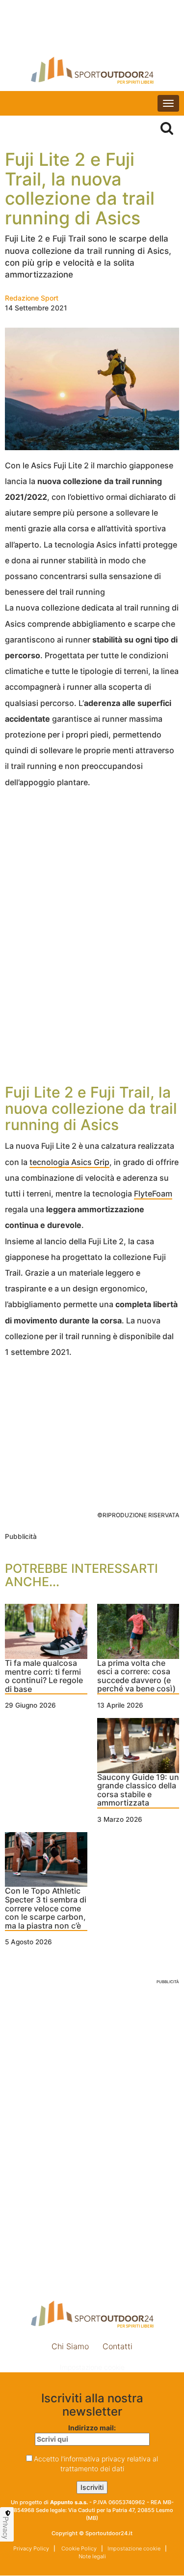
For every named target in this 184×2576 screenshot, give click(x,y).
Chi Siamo (70, 2346)
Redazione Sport (32, 298)
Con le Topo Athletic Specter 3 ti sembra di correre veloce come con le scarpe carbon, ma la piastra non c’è (46, 1908)
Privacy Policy (31, 2548)
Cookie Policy (78, 2548)
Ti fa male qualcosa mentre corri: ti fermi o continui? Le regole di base (44, 1676)
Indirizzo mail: (92, 2428)
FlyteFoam (153, 1194)
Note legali (92, 2556)
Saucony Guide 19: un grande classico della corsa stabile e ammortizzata (138, 1791)
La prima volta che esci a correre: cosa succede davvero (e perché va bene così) (136, 1676)
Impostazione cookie (92, 2367)
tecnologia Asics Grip (69, 1162)
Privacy (6, 2528)
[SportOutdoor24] (92, 70)
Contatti (118, 2346)
